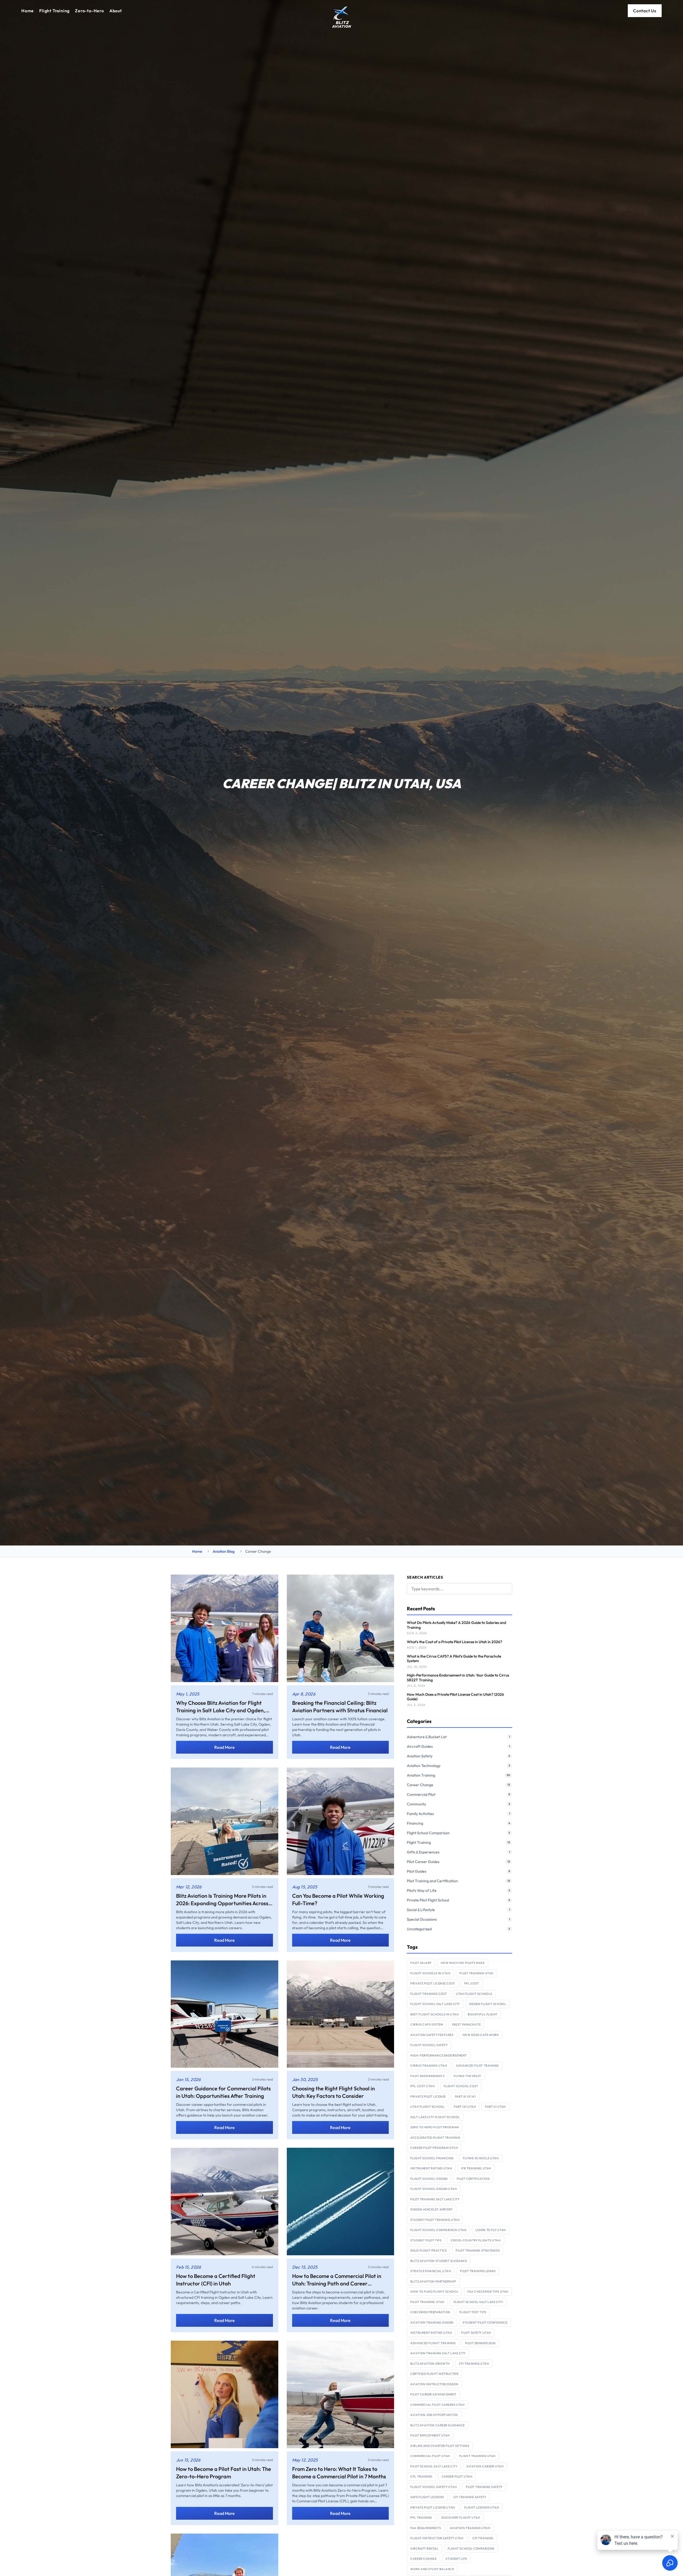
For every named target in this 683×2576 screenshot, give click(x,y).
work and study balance (432, 2569)
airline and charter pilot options (440, 2446)
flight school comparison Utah (438, 2230)
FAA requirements (426, 2528)
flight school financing (432, 2158)
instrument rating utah (431, 2168)
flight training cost (429, 1994)
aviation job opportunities (434, 2415)
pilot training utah (476, 1973)
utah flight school (428, 2107)
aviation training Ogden (432, 2323)
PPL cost (472, 1983)
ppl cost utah (422, 2086)
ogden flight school (488, 2004)
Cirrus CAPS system (427, 2024)
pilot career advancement (433, 2394)
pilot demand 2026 (480, 2343)
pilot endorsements (427, 2076)
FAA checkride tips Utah (488, 2292)
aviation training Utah (470, 2528)
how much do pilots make (463, 1963)
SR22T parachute (466, 2024)
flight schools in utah (430, 1973)
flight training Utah (477, 2456)
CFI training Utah (474, 2364)
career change (423, 2559)
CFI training (483, 2538)
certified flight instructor (434, 2374)
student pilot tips (426, 2240)
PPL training (421, 2518)
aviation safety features (432, 2035)
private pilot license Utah (433, 2507)
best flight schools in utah (434, 2014)
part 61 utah (495, 2107)
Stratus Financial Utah (431, 2271)
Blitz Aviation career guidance (438, 2425)
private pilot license (428, 2097)
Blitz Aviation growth (430, 2364)
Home (197, 1551)
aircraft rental (424, 2549)
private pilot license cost (433, 1983)
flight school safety (429, 2045)
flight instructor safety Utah (437, 2538)
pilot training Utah (427, 2302)
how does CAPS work (481, 2035)
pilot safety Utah (476, 2333)
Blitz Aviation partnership (433, 2281)
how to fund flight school (434, 2292)
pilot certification (473, 2179)
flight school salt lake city (435, 2004)
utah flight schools (474, 1994)
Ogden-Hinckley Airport (432, 2209)
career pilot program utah (434, 2148)
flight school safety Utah (434, 2487)
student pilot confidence (485, 2323)
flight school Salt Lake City (478, 2302)
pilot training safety (484, 2487)
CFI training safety (470, 2497)
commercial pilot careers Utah (437, 2405)
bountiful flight (483, 2014)
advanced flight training (433, 2343)
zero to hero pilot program (434, 2127)
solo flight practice (428, 2250)
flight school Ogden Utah (434, 2189)
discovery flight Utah (461, 2518)
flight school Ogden (429, 2179)
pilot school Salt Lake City (434, 2466)
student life (456, 2559)
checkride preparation (430, 2312)
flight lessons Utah (482, 2507)
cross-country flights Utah (476, 2240)
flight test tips (473, 2312)
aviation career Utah (485, 2466)
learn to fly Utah (491, 2230)
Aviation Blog (224, 1551)
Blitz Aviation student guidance (439, 2261)
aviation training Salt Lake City (438, 2353)
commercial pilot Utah (430, 2456)
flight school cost (461, 2086)
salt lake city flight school (435, 2117)
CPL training (421, 2476)
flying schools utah (481, 2158)
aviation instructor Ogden (434, 2384)
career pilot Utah (457, 2476)
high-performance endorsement (438, 2055)
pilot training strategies (478, 2250)
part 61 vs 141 (465, 2097)
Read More (225, 1747)
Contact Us (645, 11)
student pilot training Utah (435, 2220)
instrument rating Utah (431, 2333)
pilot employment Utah (430, 2435)
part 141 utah (465, 2107)
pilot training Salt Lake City (435, 2199)
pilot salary (421, 1963)
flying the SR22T (467, 2076)
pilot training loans (478, 2271)
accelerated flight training (435, 2138)
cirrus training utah (429, 2066)
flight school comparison (471, 2549)
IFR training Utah (476, 2168)
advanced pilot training (477, 2066)
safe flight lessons (427, 2497)
